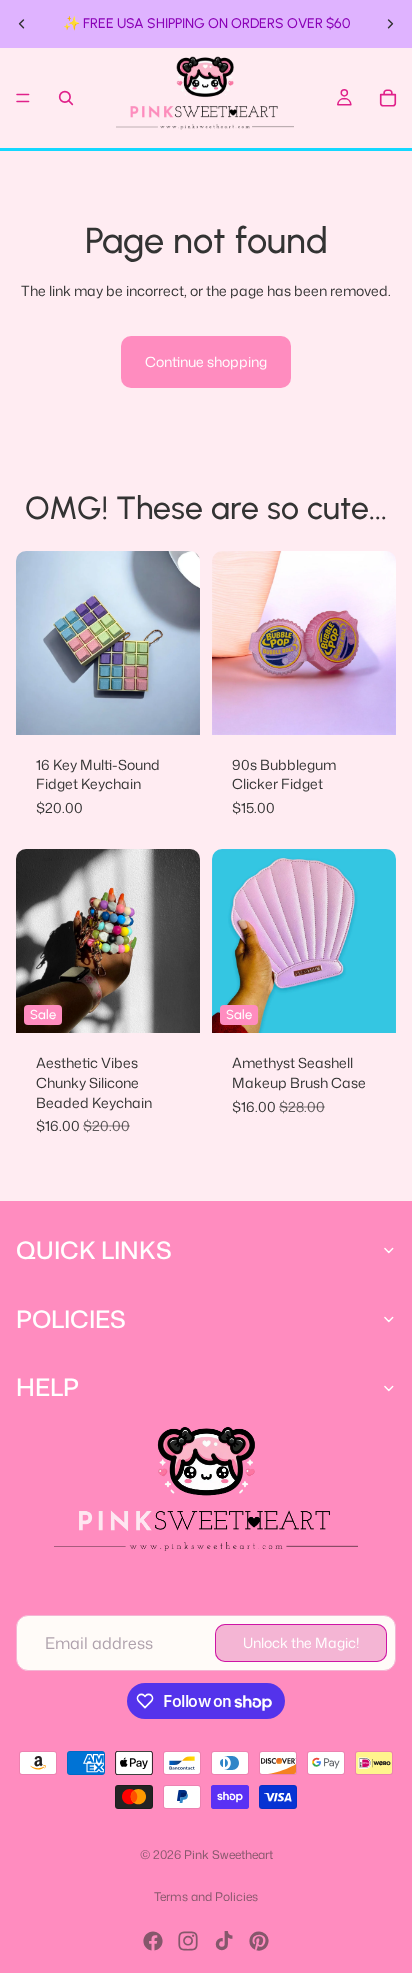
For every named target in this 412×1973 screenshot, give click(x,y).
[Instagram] (188, 1941)
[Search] (66, 98)
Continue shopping (206, 361)
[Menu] (23, 98)
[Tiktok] (224, 1941)
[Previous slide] (22, 24)
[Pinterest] (259, 1941)
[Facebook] (153, 1941)
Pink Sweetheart (228, 1854)
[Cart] (388, 98)
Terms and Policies (206, 1896)
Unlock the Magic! (301, 1642)
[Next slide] (390, 24)
